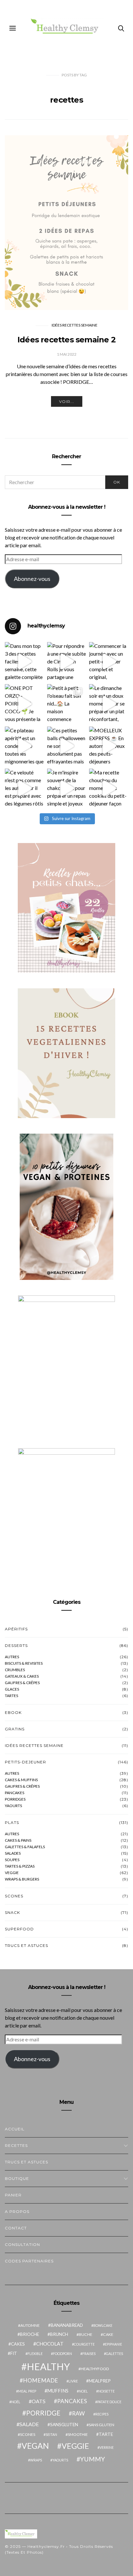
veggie (12, 1873)
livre (73, 2381)
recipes (102, 2414)
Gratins (15, 1729)
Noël (16, 2402)
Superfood (19, 1929)
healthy (48, 2366)
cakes (18, 2344)
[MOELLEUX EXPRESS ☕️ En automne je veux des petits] (109, 746)
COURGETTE (84, 2344)
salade (29, 2424)
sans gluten (102, 2425)
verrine (107, 2447)
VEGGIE (75, 2446)
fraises (89, 2354)
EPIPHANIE (113, 2344)
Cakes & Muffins (21, 1780)
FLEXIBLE (35, 2354)
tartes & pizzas (20, 1866)
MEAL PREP (27, 2391)
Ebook (13, 1712)
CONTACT (16, 2228)
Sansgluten (64, 2425)
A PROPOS (17, 2211)
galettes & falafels (25, 1847)
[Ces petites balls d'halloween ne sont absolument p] (67, 746)
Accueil (15, 2129)
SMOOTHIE (78, 2434)
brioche (30, 2334)
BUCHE (86, 2334)
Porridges (15, 1799)
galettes (114, 2354)
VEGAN (35, 2446)
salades (13, 1853)
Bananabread (67, 2325)
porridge (43, 2413)
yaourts (60, 2460)
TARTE (106, 2434)
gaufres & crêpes (22, 1683)
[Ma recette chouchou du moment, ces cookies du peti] (109, 788)
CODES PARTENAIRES (29, 2261)
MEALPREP (100, 2381)
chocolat (50, 2344)
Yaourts (13, 1806)
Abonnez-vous (32, 579)
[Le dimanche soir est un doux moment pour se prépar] (109, 704)
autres (12, 1657)
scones (28, 2434)
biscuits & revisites (24, 1663)
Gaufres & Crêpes (22, 1786)
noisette (106, 2391)
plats (12, 1822)
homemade (41, 2380)
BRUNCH (59, 2334)
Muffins (58, 2391)
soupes (12, 1860)
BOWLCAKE (103, 2325)
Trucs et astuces (26, 1945)
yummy (92, 2459)
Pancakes (15, 1793)
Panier (13, 2195)
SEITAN (51, 2434)
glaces (12, 1689)
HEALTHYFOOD (95, 2369)
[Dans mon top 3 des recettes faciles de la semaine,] (24, 662)
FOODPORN (62, 2354)
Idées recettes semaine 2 (66, 340)
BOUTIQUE (17, 2178)
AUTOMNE (30, 2325)
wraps (36, 2460)
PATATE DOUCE (109, 2402)
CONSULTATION (22, 2244)
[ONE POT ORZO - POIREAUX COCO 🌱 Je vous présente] (24, 704)
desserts (16, 1645)
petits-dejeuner (26, 1762)
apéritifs (16, 1629)
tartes (11, 1696)
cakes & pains (18, 1840)
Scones (14, 1896)
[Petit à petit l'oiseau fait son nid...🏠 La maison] (67, 704)
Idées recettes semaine (75, 325)
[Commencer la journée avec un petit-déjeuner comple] (109, 662)
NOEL (83, 2391)
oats (39, 2401)
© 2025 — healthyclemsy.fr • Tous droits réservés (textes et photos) (59, 2549)
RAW (78, 2413)
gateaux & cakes (22, 1676)
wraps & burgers (22, 1879)
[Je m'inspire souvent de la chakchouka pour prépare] (67, 788)
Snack (12, 1912)
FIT (14, 2353)
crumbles (15, 1670)
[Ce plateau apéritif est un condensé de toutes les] (24, 746)
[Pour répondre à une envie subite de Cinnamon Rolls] (67, 662)
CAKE (108, 2334)
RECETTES (16, 2145)
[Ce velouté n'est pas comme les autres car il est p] (24, 788)
